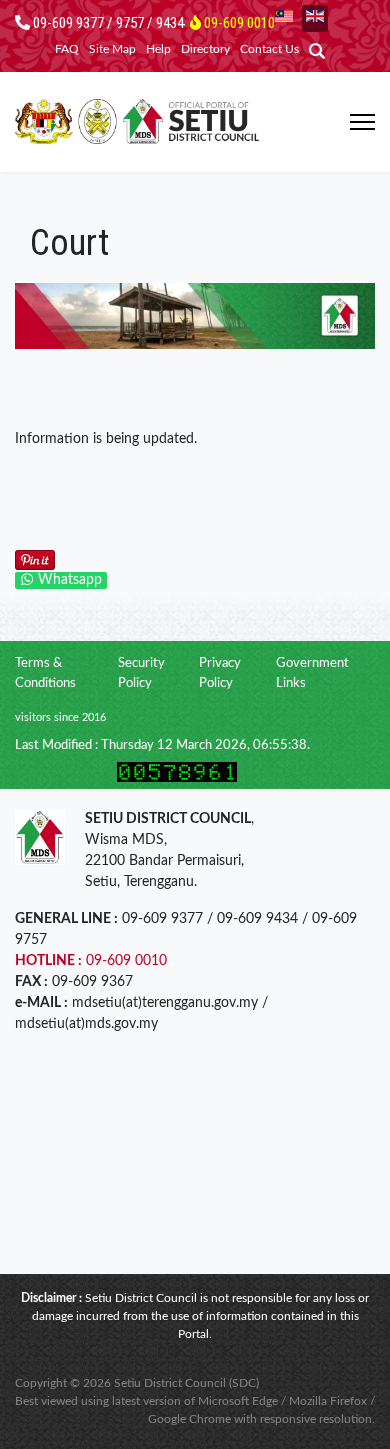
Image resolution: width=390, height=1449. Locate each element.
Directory (205, 49)
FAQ (67, 49)
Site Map (112, 49)
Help (158, 49)
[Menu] (362, 122)
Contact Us (269, 49)
